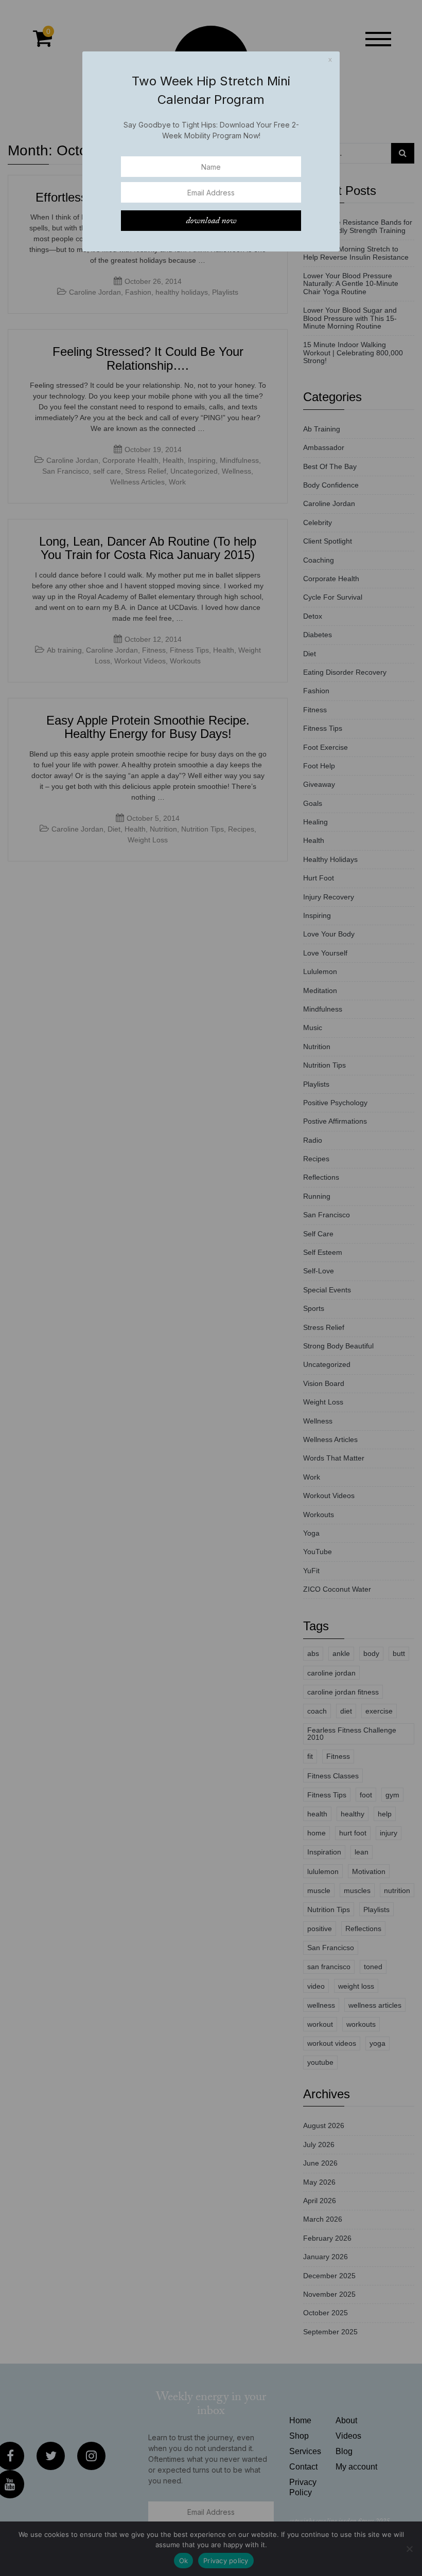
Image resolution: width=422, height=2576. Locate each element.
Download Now (211, 221)
